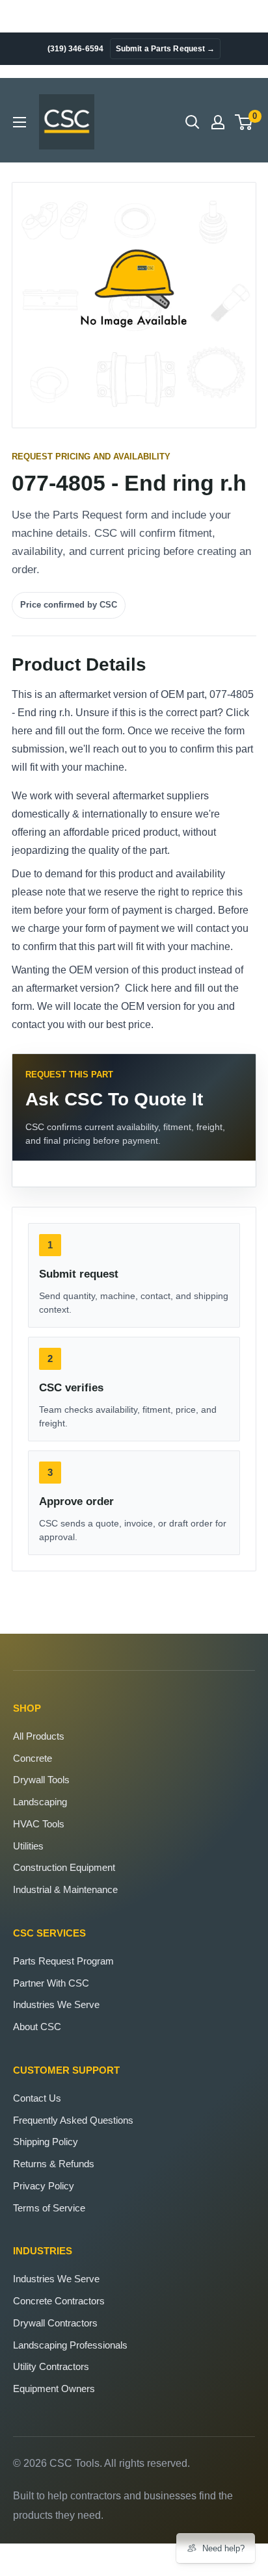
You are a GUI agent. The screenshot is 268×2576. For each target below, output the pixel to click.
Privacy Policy (44, 2186)
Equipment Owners (54, 2389)
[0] (244, 122)
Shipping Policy (46, 2142)
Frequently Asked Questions (73, 2120)
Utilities (28, 1846)
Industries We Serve (56, 2004)
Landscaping (40, 1802)
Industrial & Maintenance (65, 1889)
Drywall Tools (41, 1780)
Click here (148, 988)
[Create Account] (218, 122)
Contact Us (37, 2098)
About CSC (37, 2027)
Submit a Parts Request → (165, 49)
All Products (39, 1736)
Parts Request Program (63, 1961)
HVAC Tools (39, 1824)
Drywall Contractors (55, 2323)
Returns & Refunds (54, 2164)
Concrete (33, 1758)
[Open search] (193, 122)
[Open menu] (20, 122)
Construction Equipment (64, 1867)
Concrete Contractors (59, 2301)
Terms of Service (49, 2208)
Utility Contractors (51, 2366)
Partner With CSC (51, 1983)
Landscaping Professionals (70, 2345)
